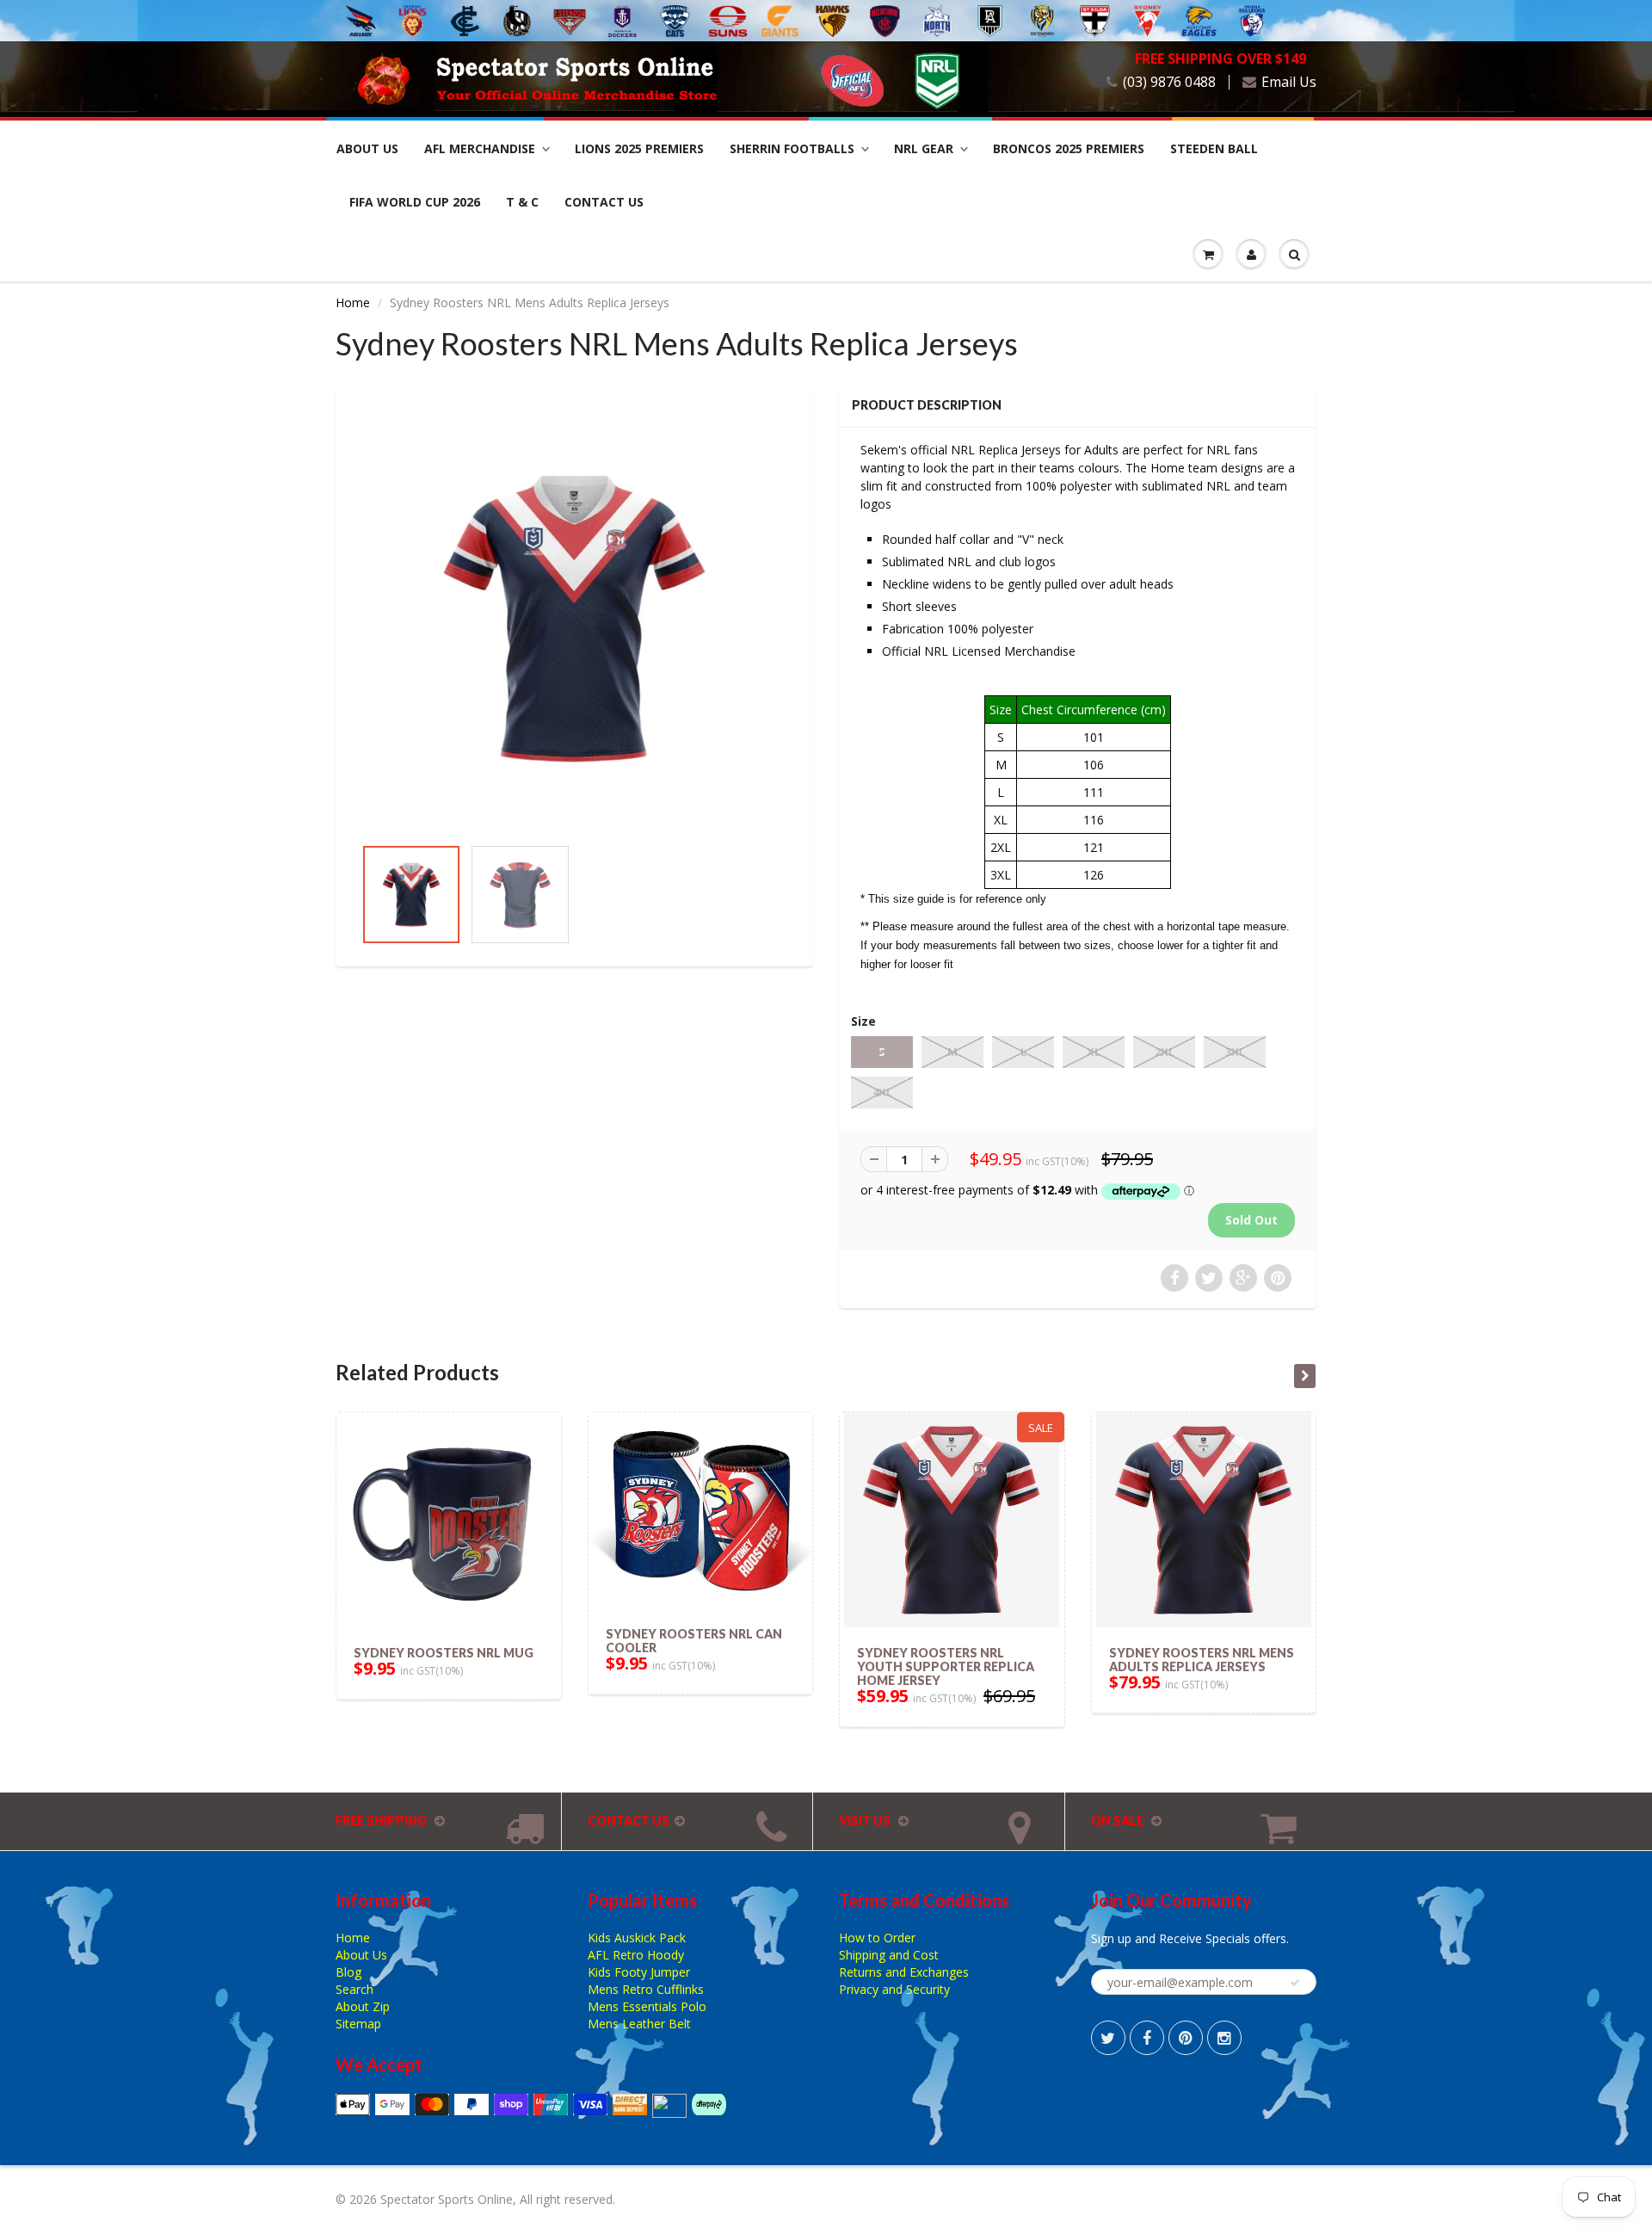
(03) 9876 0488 (1169, 82)
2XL (1165, 1052)
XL (1094, 1052)
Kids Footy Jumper (639, 1972)
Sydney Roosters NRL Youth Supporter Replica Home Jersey (946, 1666)
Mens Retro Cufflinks (646, 1989)
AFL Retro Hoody (636, 1955)
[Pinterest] (1186, 2038)
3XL (1235, 1052)
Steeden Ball (1214, 148)
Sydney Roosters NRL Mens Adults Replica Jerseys (1202, 1660)
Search (354, 1989)
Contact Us (604, 202)
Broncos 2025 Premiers (1069, 148)
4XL (882, 1092)
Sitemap (358, 2024)
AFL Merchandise (480, 148)
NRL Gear (924, 148)
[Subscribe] (1295, 1983)
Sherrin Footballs (792, 148)
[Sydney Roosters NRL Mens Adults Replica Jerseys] (574, 618)
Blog (348, 1972)
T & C (522, 202)
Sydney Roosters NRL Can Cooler (694, 1641)
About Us (367, 148)
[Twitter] (1108, 2038)
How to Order (877, 1938)
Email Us (1289, 82)
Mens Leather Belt (639, 2024)
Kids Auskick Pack (637, 1938)
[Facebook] (1147, 2038)
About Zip (363, 2006)
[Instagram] (1224, 2038)
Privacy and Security (894, 1989)
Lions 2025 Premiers (639, 148)
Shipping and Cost (889, 1955)
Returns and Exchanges (904, 1972)
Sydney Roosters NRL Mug (444, 1653)
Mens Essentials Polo (647, 2006)
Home (353, 302)
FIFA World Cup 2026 (415, 202)
